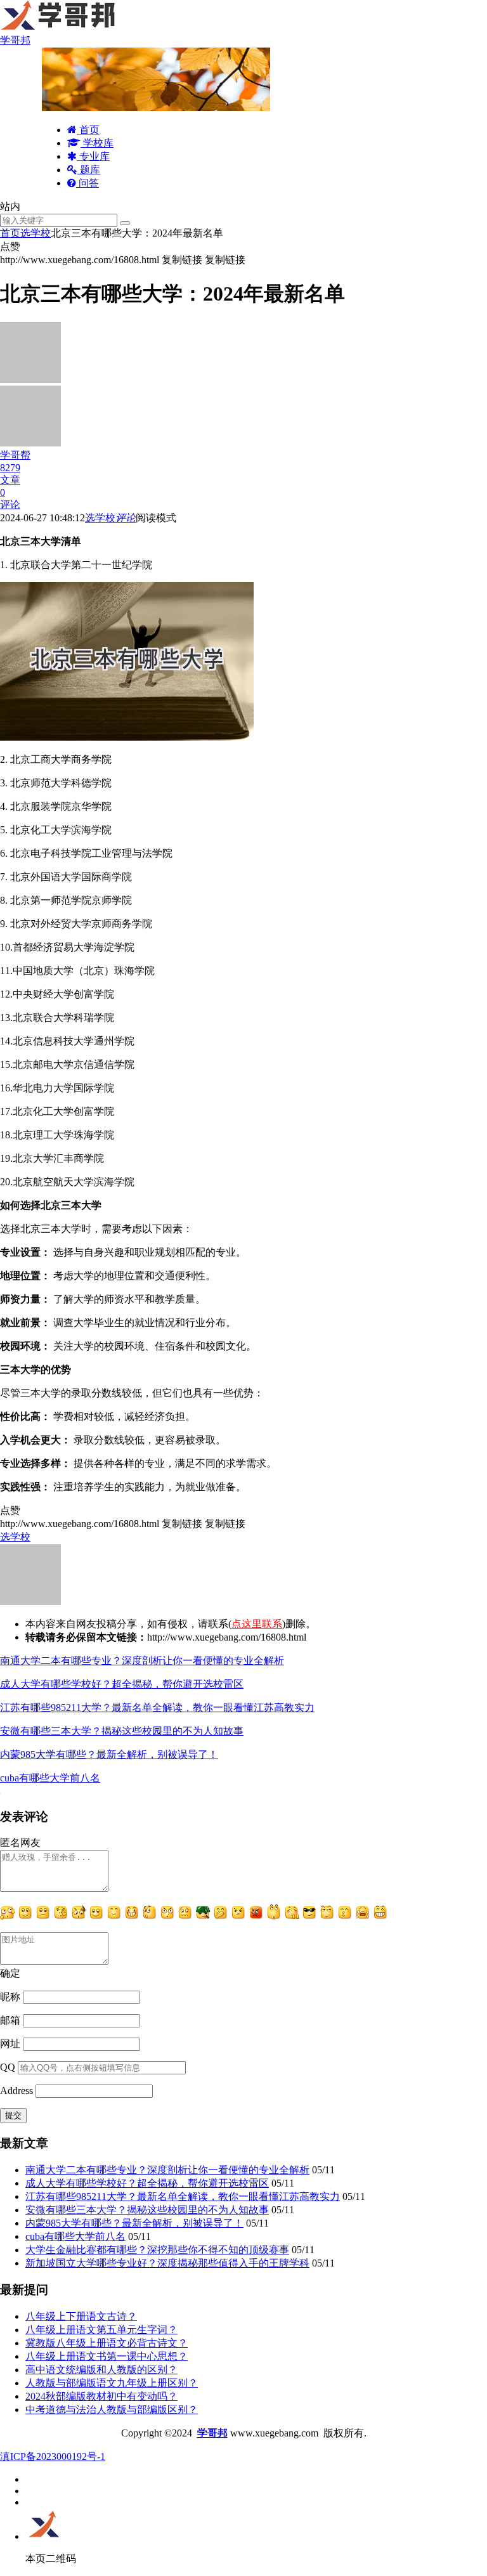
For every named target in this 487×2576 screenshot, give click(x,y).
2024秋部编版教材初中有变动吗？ (101, 2396)
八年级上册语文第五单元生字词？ (101, 2330)
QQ (8, 2067)
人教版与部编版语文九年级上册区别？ (112, 2383)
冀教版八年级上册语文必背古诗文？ (107, 2343)
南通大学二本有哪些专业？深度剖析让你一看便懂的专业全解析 (142, 1661)
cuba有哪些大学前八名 (50, 1778)
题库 (89, 170)
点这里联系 (257, 1624)
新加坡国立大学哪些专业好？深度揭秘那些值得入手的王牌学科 (167, 2263)
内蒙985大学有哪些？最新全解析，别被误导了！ (109, 1754)
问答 (88, 183)
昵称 (10, 1997)
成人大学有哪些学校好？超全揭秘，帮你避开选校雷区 (122, 1684)
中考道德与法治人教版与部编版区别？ (112, 2410)
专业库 (93, 156)
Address (18, 2091)
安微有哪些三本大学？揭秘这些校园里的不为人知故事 (122, 1731)
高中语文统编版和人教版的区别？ (101, 2370)
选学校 (36, 233)
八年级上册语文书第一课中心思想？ (107, 2356)
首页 (88, 130)
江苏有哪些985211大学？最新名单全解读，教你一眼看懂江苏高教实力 (157, 1708)
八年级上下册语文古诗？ (81, 2316)
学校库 (97, 143)
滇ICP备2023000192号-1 (53, 2456)
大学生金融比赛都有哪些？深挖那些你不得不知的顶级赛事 (157, 2250)
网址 (10, 2044)
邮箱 (10, 2020)
